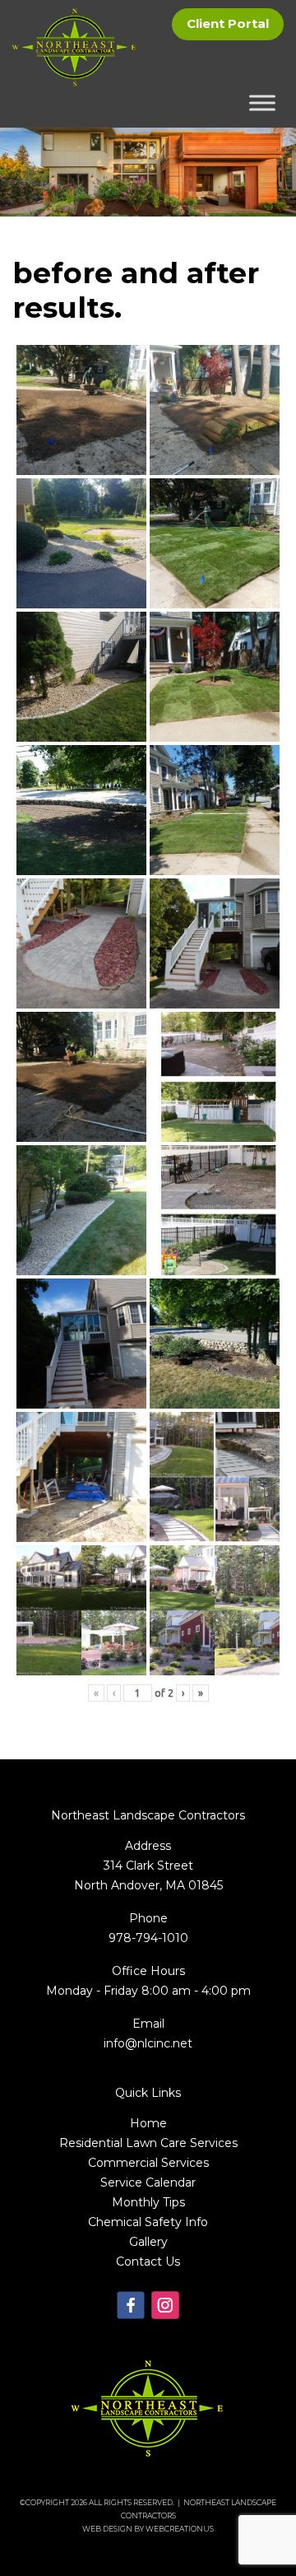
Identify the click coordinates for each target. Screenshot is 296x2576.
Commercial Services (148, 2163)
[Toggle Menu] (262, 103)
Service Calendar (148, 2182)
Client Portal (228, 23)
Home (148, 2123)
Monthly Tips (148, 2202)
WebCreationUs (180, 2529)
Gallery (148, 2242)
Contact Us (148, 2262)
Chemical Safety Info (148, 2222)
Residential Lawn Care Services (148, 2143)
